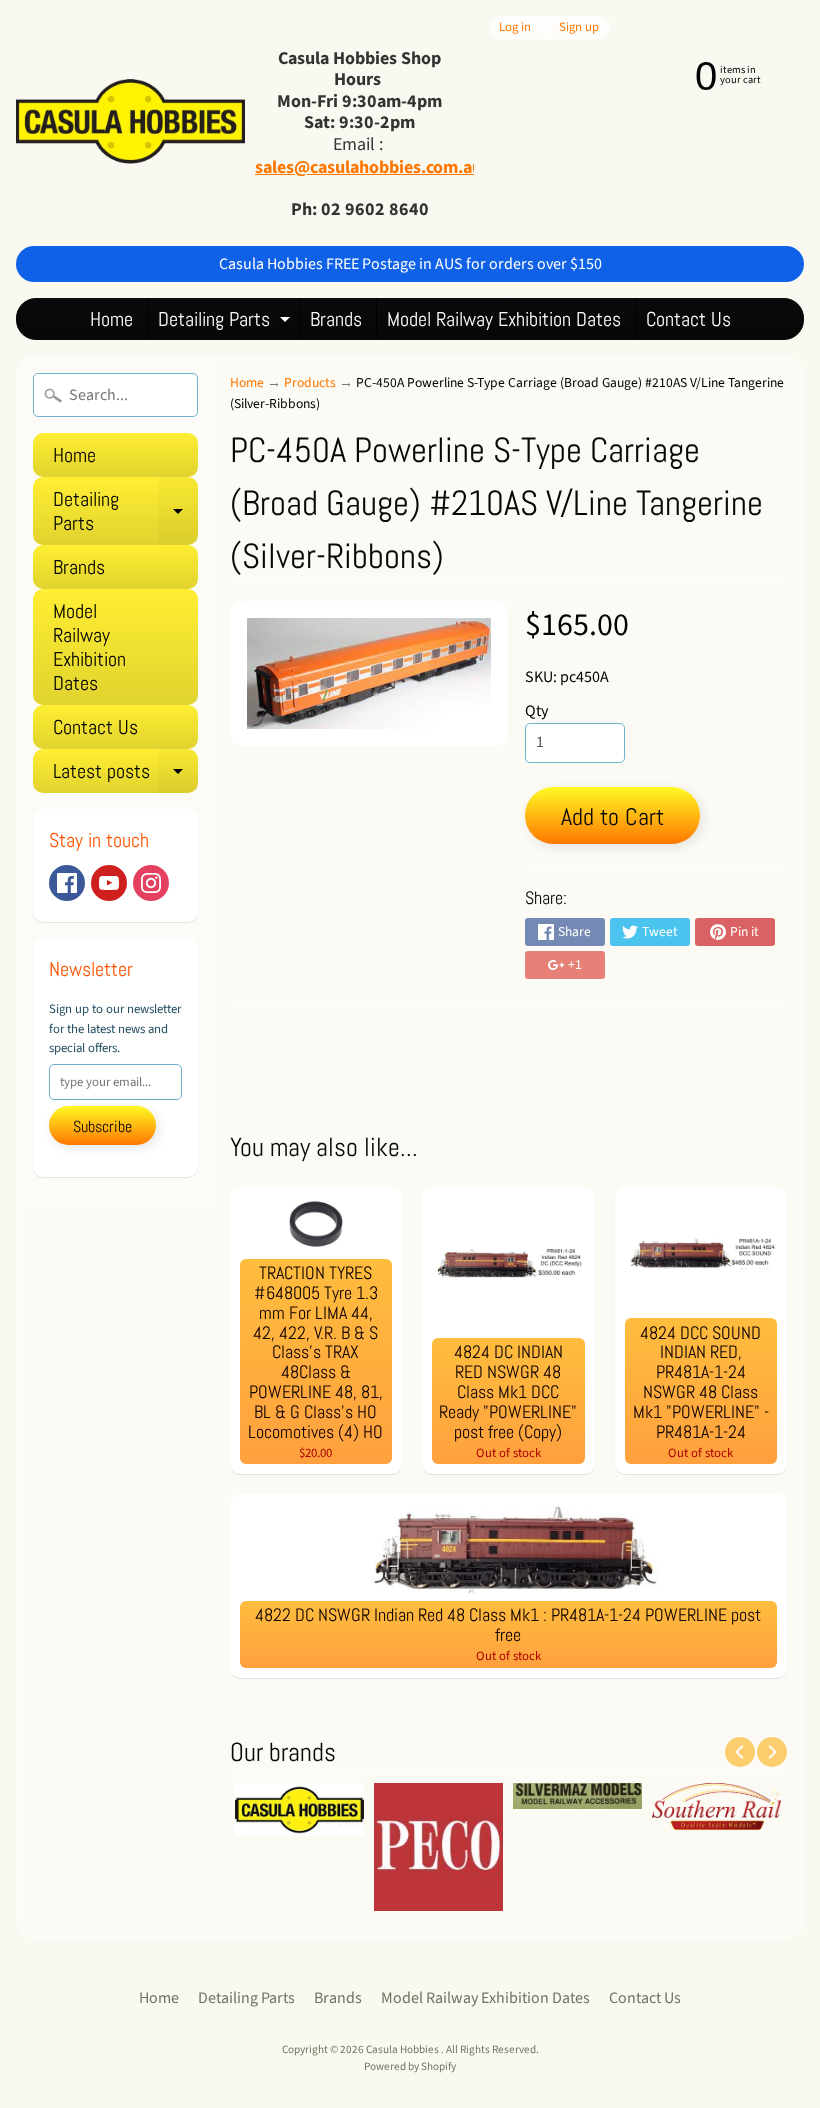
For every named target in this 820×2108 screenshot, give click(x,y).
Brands (336, 319)
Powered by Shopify (410, 2066)
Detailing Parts (226, 322)
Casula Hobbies (403, 2049)
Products (310, 382)
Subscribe (102, 1126)
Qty (536, 711)
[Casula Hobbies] (130, 123)
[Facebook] (67, 883)
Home (111, 319)
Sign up (579, 27)
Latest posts (125, 775)
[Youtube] (109, 883)
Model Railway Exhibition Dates (504, 319)
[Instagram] (151, 883)
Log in (515, 27)
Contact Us (688, 319)
